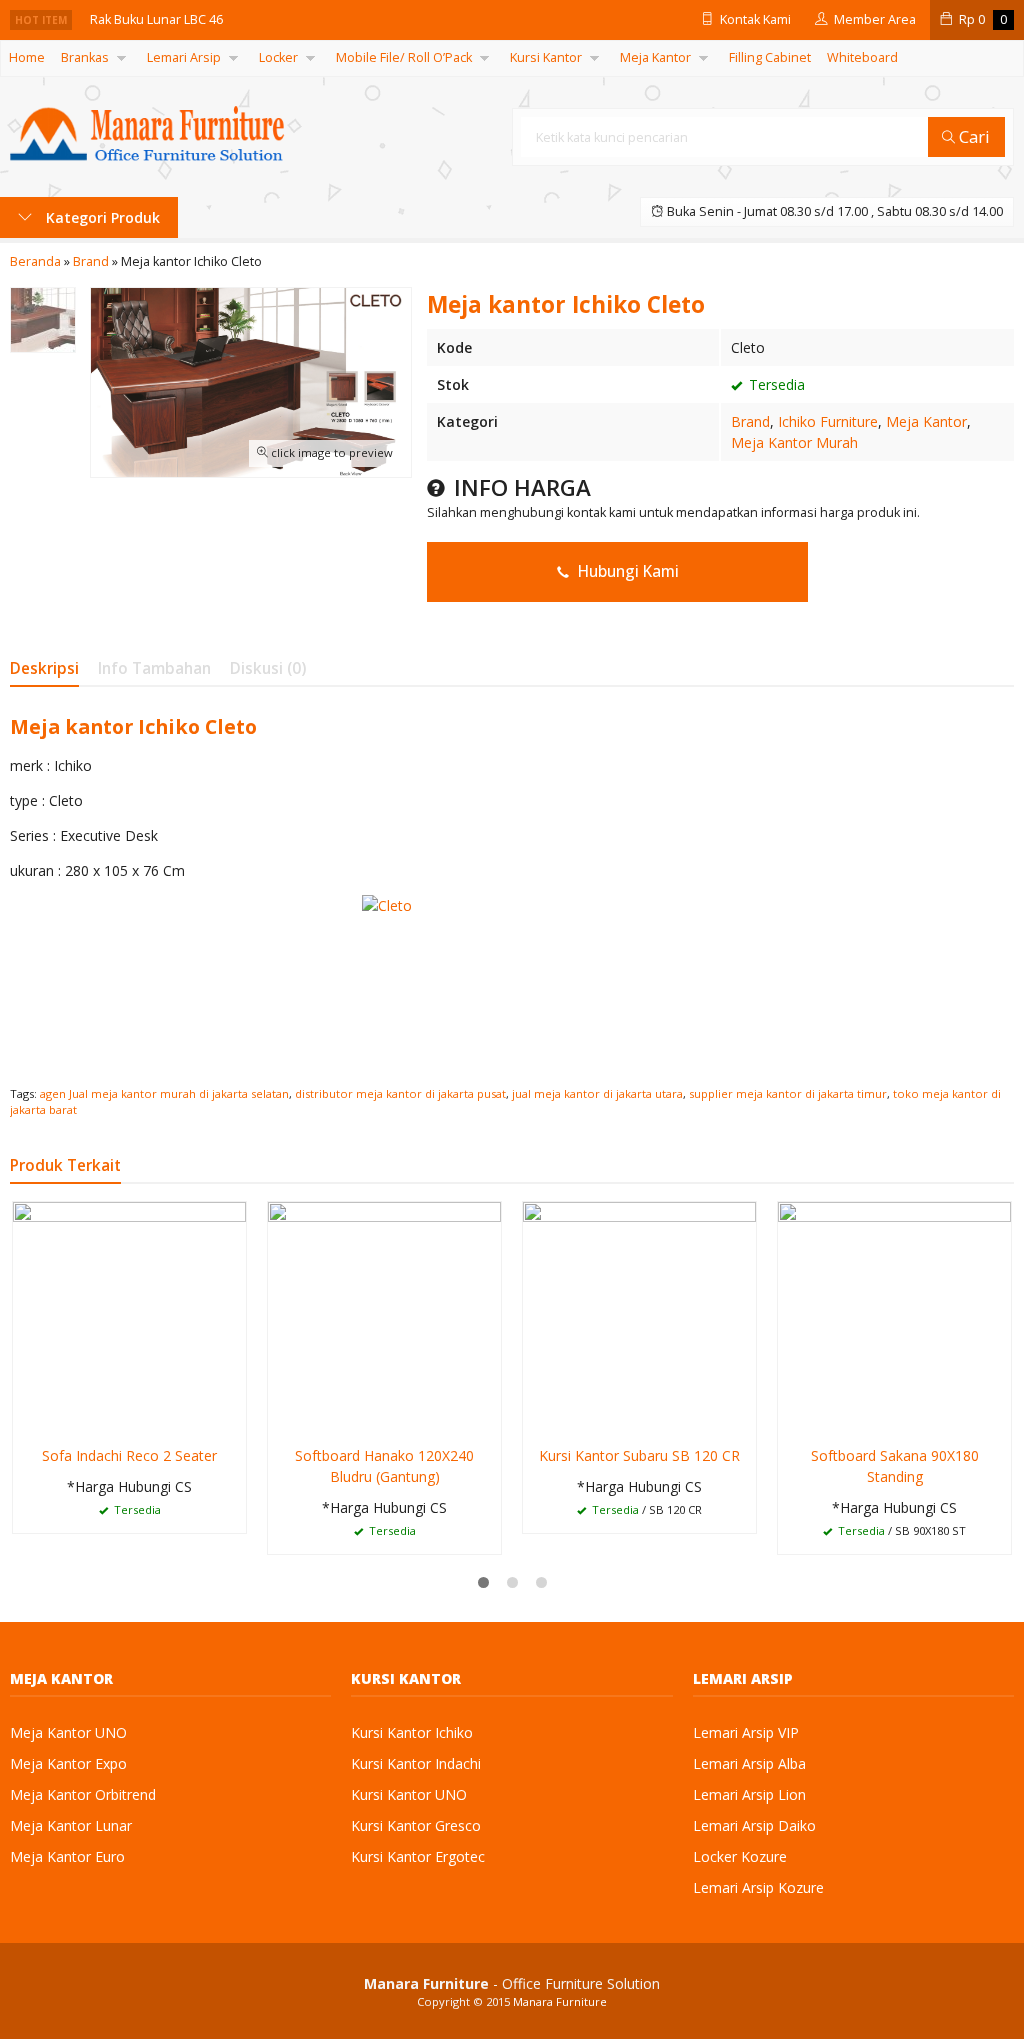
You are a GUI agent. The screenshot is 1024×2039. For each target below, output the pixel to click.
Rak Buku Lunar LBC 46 (156, 19)
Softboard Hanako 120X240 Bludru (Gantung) (384, 1466)
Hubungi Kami (626, 571)
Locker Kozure (740, 1856)
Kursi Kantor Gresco (416, 1825)
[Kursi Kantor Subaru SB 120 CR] (639, 1316)
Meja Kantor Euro (67, 1856)
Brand (750, 421)
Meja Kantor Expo (68, 1763)
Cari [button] (972, 136)
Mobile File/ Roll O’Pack (404, 57)
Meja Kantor (655, 57)
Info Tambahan (154, 668)
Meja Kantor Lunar (71, 1825)
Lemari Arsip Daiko (754, 1825)
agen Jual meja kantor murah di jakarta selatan (164, 1093)
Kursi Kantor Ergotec (418, 1856)
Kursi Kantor (546, 57)
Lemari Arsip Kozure (758, 1887)
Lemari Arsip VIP (746, 1732)
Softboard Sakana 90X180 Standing (895, 1466)
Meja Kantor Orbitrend (83, 1794)
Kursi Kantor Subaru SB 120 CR (639, 1455)
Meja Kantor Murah (794, 442)
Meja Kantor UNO (68, 1732)
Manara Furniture (560, 2001)
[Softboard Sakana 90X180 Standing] (894, 1316)
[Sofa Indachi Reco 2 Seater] (129, 1316)
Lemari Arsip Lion (749, 1794)
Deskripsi (44, 668)
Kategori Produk (101, 217)
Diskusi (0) (268, 668)
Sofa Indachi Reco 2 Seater (129, 1455)
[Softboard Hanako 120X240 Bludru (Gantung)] (384, 1316)
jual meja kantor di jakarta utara (597, 1093)
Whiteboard (862, 57)
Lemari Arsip (184, 57)
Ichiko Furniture (828, 421)
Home (27, 57)
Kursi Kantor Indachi (416, 1763)
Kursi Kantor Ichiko (412, 1732)
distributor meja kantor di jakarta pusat (400, 1093)
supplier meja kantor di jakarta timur (788, 1093)
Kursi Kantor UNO (409, 1794)
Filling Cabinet (770, 57)
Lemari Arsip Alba (749, 1763)
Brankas (85, 57)
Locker (278, 57)
